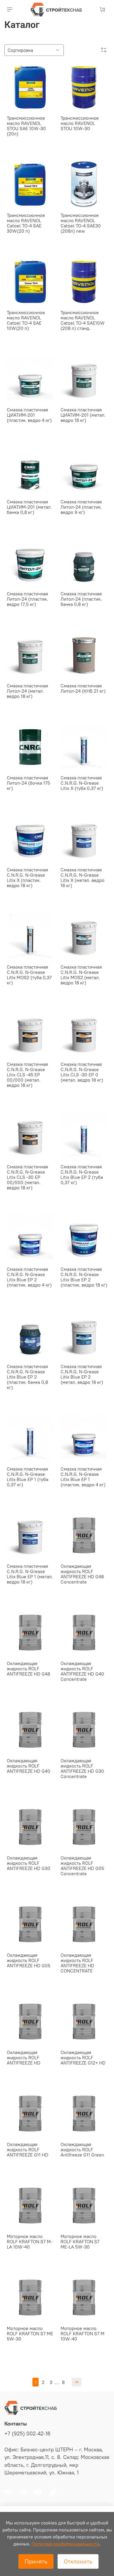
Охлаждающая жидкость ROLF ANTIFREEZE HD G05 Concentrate (82, 1866)
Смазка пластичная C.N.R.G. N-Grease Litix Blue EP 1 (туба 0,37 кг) (27, 1477)
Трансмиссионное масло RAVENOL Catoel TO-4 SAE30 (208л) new (81, 223)
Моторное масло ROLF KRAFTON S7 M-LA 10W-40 (30, 2241)
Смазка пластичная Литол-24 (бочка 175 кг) (28, 783)
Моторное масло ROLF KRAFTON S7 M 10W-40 (82, 2333)
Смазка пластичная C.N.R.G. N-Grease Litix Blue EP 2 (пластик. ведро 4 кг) (29, 1277)
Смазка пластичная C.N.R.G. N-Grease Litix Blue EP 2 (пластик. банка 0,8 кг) (27, 1377)
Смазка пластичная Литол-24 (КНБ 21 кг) (83, 688)
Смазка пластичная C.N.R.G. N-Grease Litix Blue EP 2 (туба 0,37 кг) (82, 1174)
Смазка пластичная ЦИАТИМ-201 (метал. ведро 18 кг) (83, 415)
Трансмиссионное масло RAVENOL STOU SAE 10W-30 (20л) (26, 126)
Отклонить (78, 2561)
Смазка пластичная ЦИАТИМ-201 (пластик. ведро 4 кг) (29, 415)
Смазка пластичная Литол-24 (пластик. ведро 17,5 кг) (27, 599)
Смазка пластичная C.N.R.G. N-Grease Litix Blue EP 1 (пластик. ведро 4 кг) (83, 1477)
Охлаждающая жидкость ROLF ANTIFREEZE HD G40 (28, 1766)
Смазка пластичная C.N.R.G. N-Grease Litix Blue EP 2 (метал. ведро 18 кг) (82, 1374)
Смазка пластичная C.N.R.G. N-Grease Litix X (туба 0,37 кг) (82, 783)
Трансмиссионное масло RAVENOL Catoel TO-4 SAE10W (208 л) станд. (83, 320)
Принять (36, 2561)
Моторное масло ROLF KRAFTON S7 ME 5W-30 (30, 2333)
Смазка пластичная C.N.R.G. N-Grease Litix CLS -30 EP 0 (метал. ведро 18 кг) (82, 1072)
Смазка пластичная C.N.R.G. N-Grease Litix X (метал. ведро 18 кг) (82, 877)
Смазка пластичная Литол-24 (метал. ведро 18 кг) (27, 691)
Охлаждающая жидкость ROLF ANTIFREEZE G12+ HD (83, 2057)
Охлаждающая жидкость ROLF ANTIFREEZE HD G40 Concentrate (82, 1671)
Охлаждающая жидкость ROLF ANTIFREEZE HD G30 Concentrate (82, 1768)
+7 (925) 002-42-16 (27, 2434)
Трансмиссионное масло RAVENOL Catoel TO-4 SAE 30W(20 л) (26, 223)
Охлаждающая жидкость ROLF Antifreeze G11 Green (82, 2149)
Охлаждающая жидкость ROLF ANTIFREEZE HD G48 (28, 1669)
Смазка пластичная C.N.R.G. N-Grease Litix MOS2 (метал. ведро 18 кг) (81, 975)
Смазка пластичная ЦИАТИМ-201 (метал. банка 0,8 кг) (29, 507)
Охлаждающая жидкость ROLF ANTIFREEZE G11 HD (27, 2149)
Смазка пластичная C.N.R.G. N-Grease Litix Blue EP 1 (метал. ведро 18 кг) (30, 1574)
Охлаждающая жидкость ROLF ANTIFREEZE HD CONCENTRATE (77, 1963)
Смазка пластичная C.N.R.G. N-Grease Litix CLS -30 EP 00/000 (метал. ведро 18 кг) (27, 1177)
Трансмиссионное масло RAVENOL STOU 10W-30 (80, 123)
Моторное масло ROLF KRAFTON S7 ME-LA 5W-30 (80, 2241)
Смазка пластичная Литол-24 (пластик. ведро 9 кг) (81, 507)
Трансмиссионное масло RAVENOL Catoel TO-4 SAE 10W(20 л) (26, 320)
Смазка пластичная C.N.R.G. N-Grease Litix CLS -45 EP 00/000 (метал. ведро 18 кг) (27, 1075)
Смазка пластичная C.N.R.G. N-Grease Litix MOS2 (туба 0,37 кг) (29, 975)
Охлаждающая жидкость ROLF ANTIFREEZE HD (24, 2057)
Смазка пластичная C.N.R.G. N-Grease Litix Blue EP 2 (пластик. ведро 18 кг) (84, 1277)
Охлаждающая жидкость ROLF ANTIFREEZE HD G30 (28, 1863)
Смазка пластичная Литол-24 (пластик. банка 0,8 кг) (81, 599)
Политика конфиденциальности (65, 2544)
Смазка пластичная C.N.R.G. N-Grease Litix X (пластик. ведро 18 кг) (27, 877)
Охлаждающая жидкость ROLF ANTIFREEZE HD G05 (28, 1960)
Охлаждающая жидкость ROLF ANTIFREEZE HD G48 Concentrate (82, 1574)
